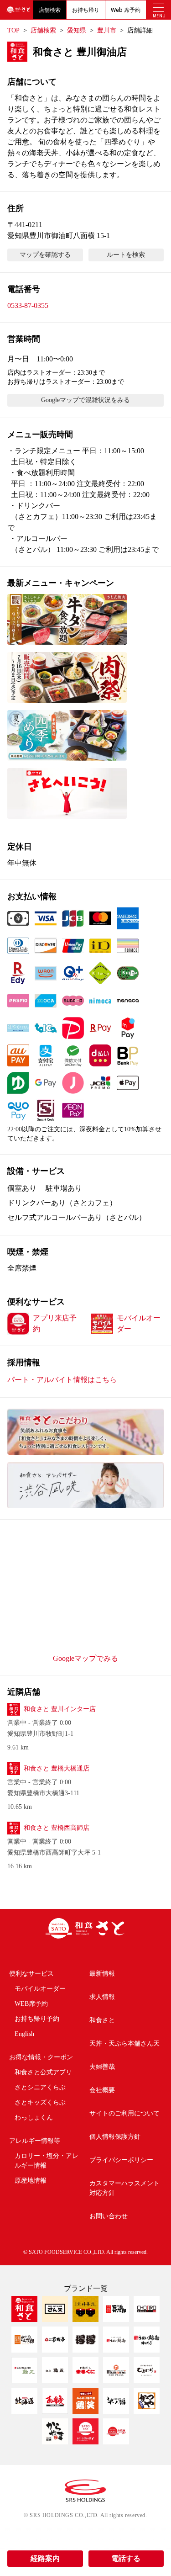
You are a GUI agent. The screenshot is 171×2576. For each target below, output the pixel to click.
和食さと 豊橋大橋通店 (57, 1768)
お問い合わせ (109, 2216)
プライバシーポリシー (121, 2160)
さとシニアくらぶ (40, 2087)
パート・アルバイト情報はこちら (62, 1380)
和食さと (102, 2020)
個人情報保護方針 (115, 2137)
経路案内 (45, 2558)
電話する (126, 2558)
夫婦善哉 (102, 2067)
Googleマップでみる (85, 1658)
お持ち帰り (86, 10)
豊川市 (107, 30)
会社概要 (102, 2090)
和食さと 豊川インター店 (60, 1709)
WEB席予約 (31, 2004)
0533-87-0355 (28, 305)
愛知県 (77, 30)
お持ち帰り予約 (37, 2019)
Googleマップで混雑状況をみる (85, 400)
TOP (13, 30)
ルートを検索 (126, 255)
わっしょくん (34, 2118)
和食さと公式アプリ (43, 2072)
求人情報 (102, 1997)
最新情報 (102, 1974)
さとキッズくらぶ (40, 2102)
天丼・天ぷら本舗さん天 (124, 2043)
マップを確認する (45, 255)
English (24, 2034)
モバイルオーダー (40, 1989)
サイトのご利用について (124, 2113)
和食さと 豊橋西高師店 (57, 1828)
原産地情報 (31, 2181)
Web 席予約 (126, 10)
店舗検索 (50, 10)
